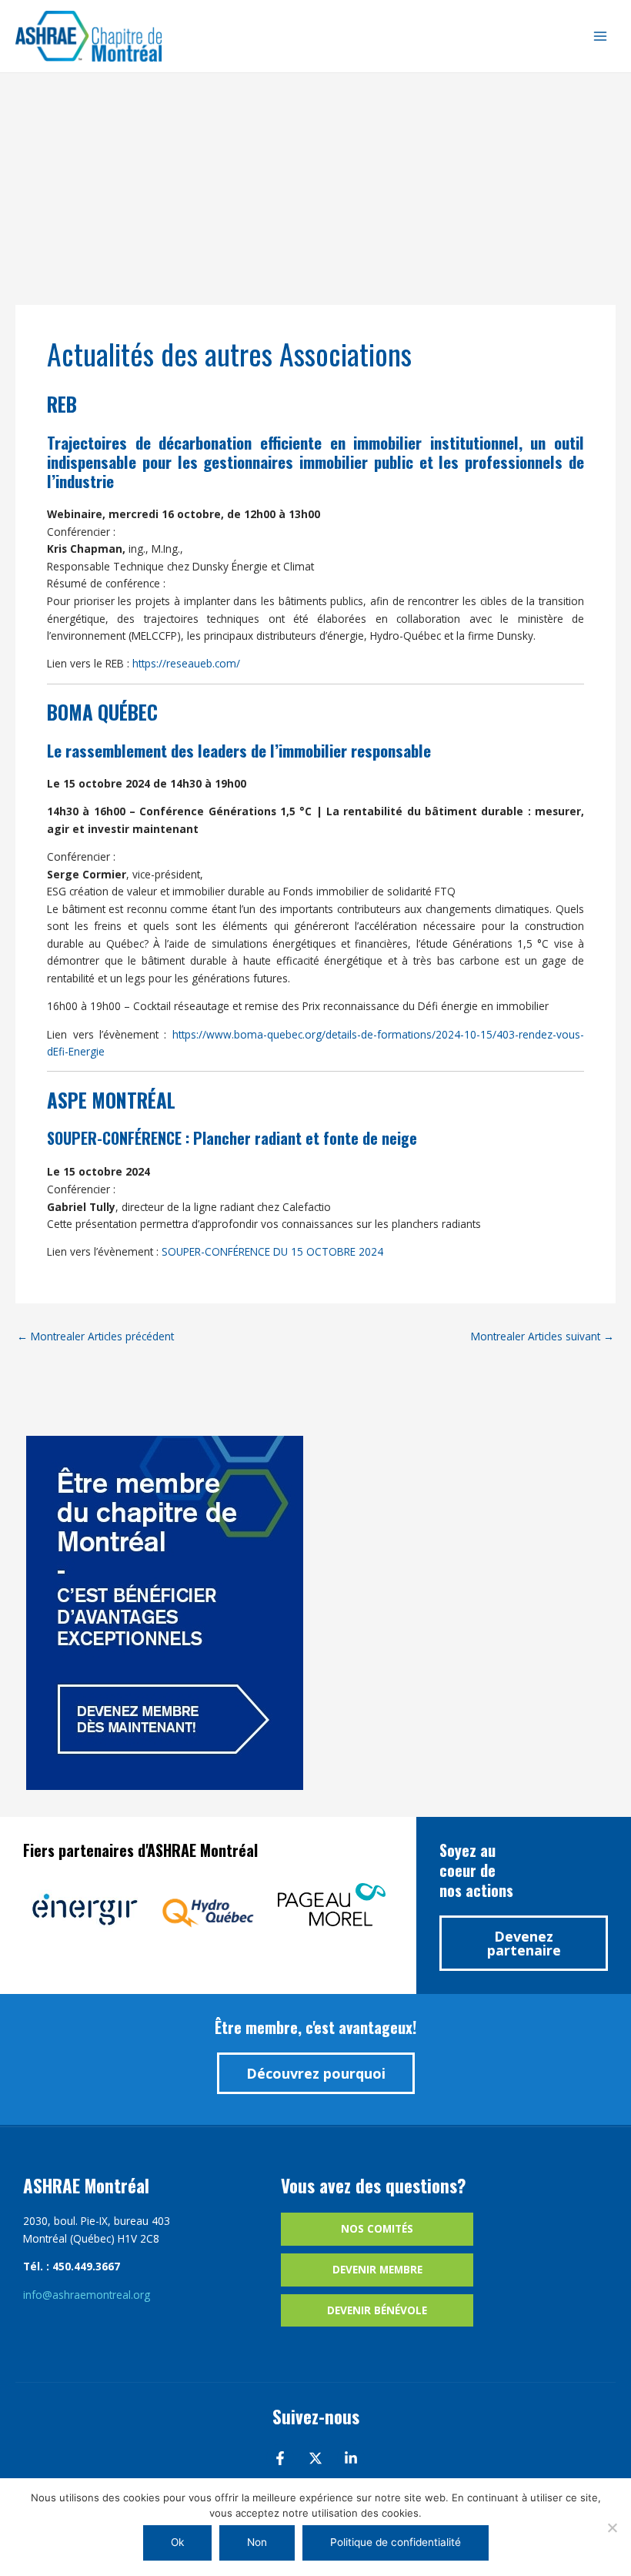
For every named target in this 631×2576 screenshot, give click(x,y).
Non (257, 2542)
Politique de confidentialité (396, 2542)
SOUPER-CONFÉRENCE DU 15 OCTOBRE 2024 (272, 1251)
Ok (177, 2542)
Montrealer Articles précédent (95, 1336)
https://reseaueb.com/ (186, 663)
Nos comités (377, 2228)
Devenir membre (377, 2269)
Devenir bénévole (377, 2310)
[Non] (612, 2527)
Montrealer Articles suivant (543, 1336)
